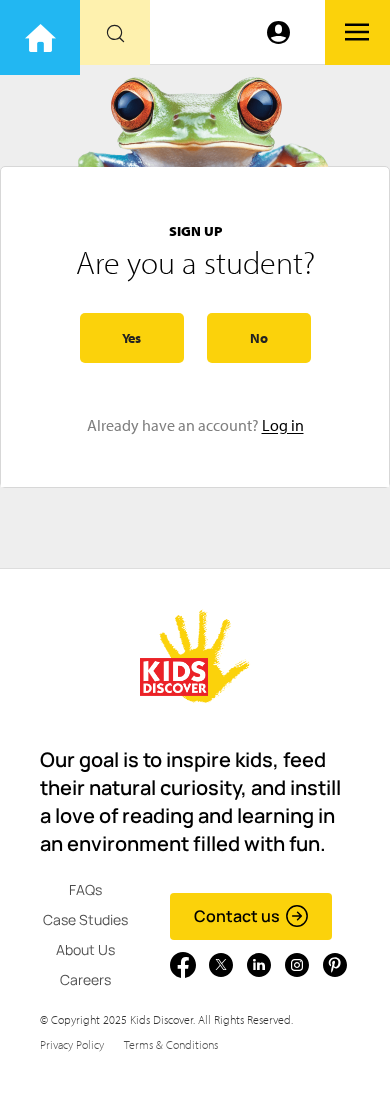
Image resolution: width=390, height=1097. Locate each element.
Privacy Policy (72, 1044)
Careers (85, 979)
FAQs (85, 889)
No (259, 338)
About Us (85, 949)
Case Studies (85, 919)
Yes (131, 338)
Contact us (237, 916)
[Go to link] (40, 37)
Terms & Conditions (171, 1044)
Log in (283, 425)
